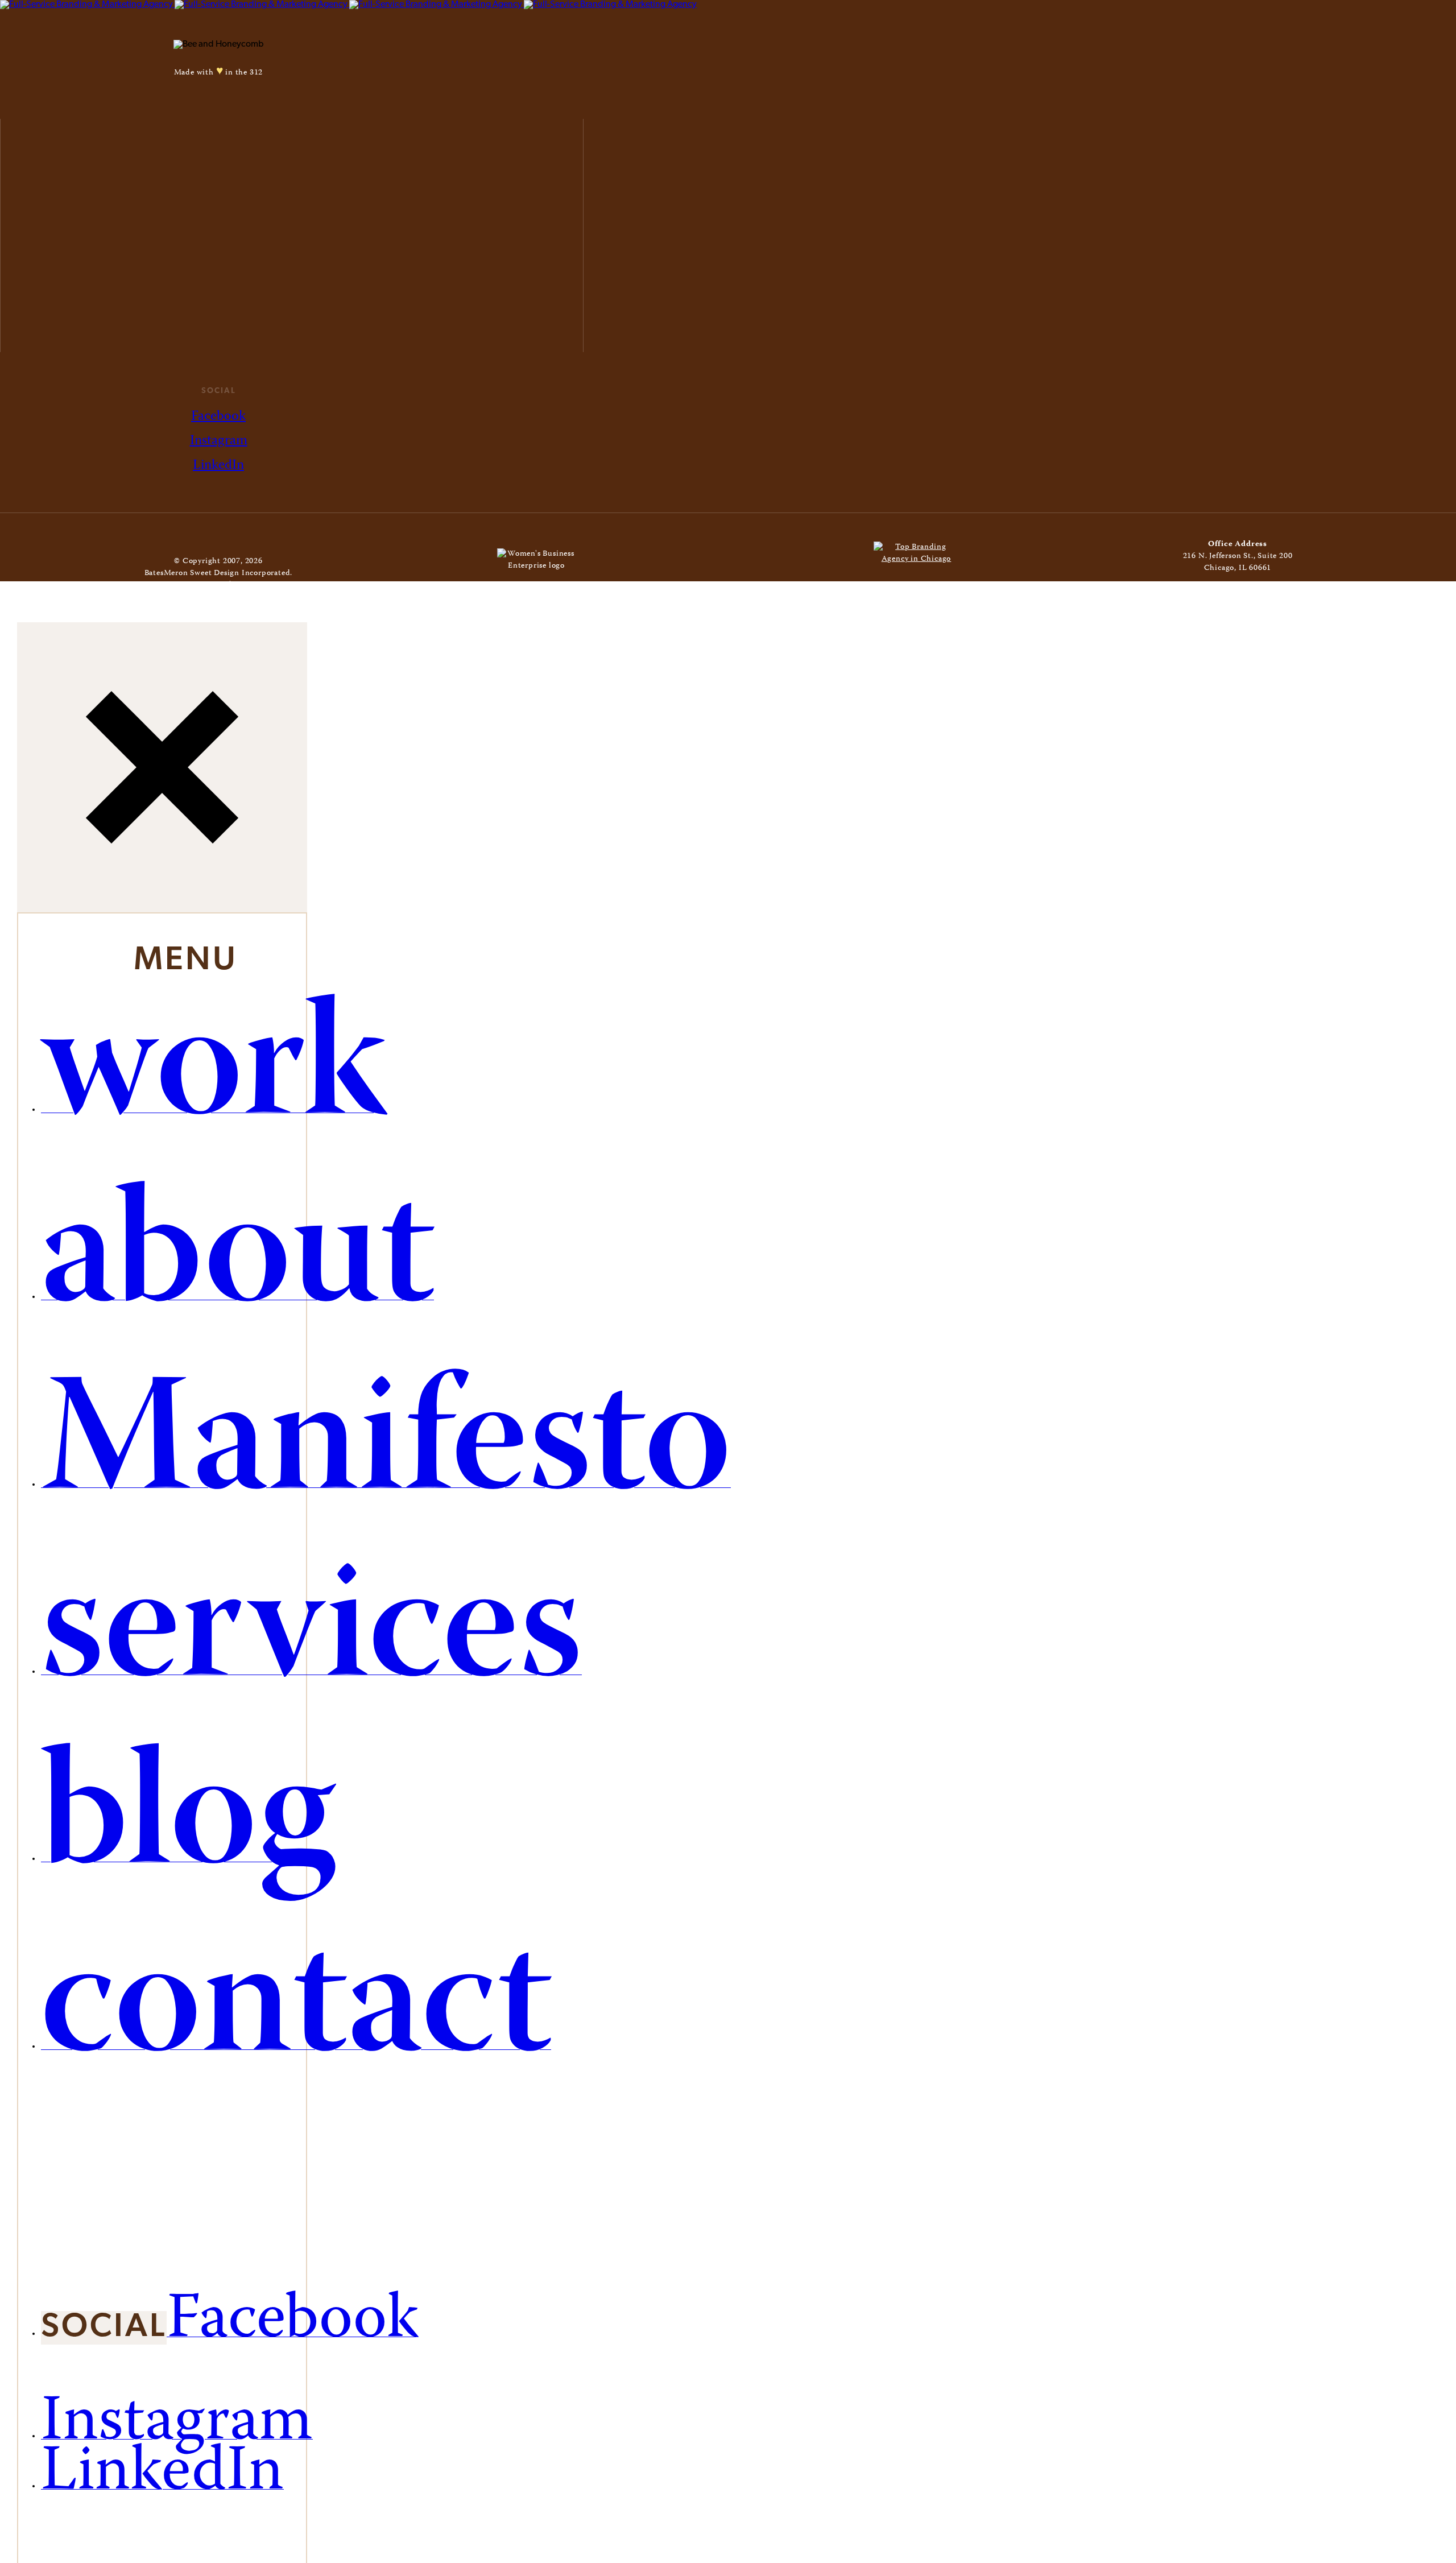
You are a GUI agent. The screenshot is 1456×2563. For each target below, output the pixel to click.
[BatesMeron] (348, 5)
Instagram (219, 441)
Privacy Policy (260, 585)
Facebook (218, 417)
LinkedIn (218, 466)
